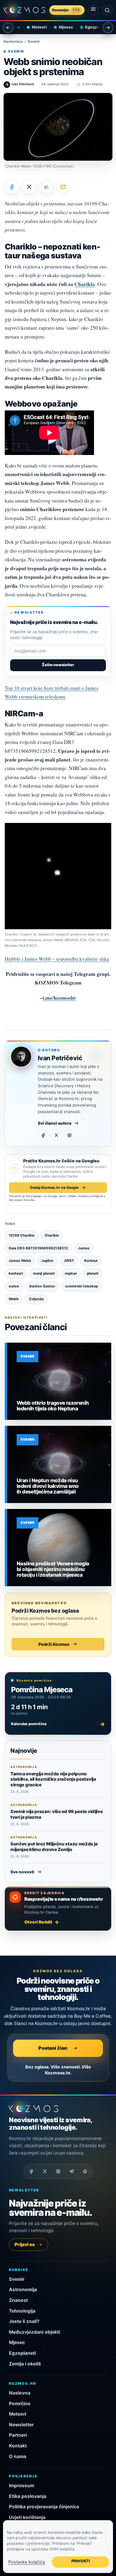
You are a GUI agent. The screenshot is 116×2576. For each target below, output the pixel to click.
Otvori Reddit (38, 1922)
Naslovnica (13, 42)
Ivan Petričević (60, 1058)
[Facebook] (43, 1135)
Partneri (18, 2435)
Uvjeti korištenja (27, 2517)
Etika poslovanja (28, 2496)
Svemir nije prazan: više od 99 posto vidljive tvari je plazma (57, 1814)
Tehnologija (22, 2311)
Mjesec (61, 27)
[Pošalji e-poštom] (63, 187)
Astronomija (23, 2290)
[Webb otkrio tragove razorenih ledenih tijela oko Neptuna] (59, 1381)
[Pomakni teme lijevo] (8, 28)
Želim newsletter (58, 665)
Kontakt (18, 2446)
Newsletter (21, 2425)
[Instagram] (69, 1135)
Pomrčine (20, 2404)
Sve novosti (22, 1872)
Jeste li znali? (24, 2321)
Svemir (34, 42)
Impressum (22, 2486)
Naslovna (20, 2393)
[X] (56, 1135)
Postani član (53, 2048)
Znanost (18, 2300)
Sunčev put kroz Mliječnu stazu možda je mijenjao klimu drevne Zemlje (54, 1846)
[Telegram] (71, 2172)
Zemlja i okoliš (25, 2364)
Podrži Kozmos (54, 1644)
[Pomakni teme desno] (108, 28)
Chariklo (85, 284)
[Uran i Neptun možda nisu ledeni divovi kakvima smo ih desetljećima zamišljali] (59, 1464)
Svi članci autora (55, 1123)
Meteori (34, 27)
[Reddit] (85, 2172)
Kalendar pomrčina (58, 1724)
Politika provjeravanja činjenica (44, 2507)
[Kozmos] (24, 10)
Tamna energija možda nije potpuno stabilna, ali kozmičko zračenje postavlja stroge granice (53, 1779)
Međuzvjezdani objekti (35, 2332)
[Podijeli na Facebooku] (12, 187)
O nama (18, 2456)
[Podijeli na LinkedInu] (46, 187)
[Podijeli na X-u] (29, 187)
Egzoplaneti (91, 27)
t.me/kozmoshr (59, 998)
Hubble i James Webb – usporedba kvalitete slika (57, 959)
